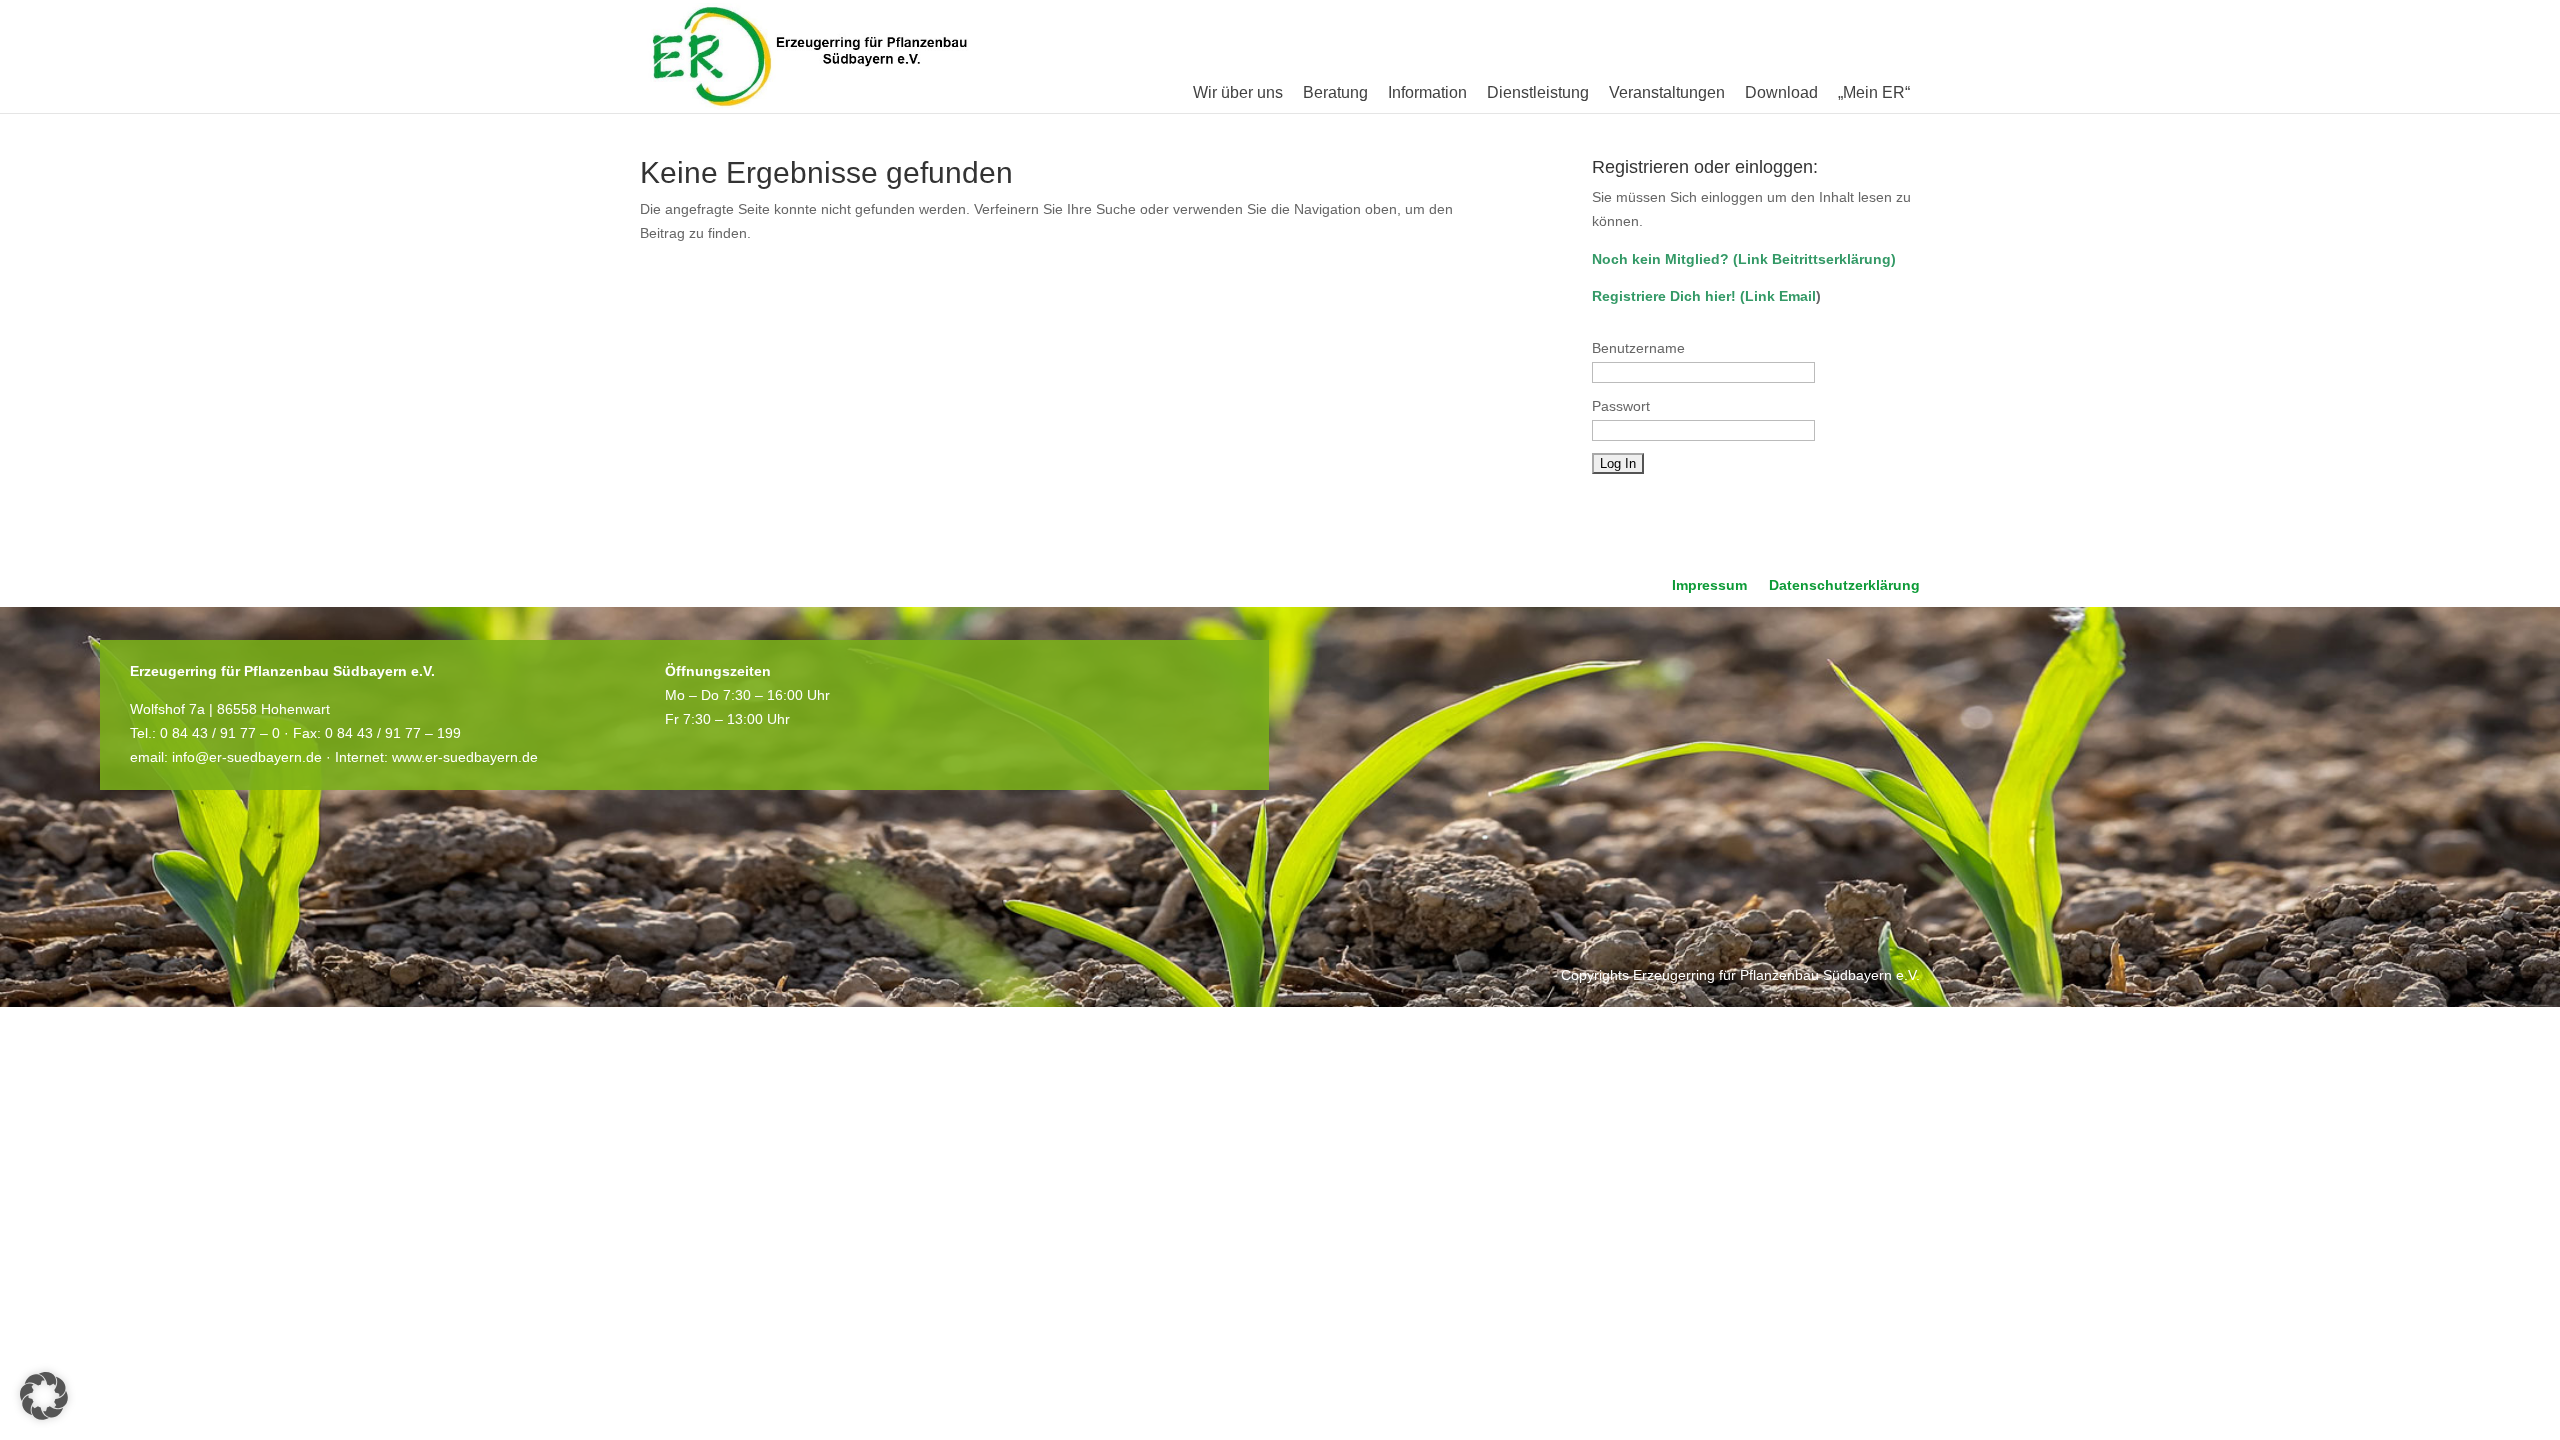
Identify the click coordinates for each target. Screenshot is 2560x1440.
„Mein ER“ (1874, 92)
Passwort (1621, 406)
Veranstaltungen (1667, 92)
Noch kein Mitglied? (1660, 259)
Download (1781, 92)
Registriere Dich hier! (1664, 296)
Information (1427, 92)
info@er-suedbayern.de (247, 757)
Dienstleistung (1538, 92)
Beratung (1335, 92)
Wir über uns (1238, 92)
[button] (44, 1396)
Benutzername (1638, 348)
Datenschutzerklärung (1844, 585)
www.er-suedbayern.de (465, 757)
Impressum (1709, 585)
